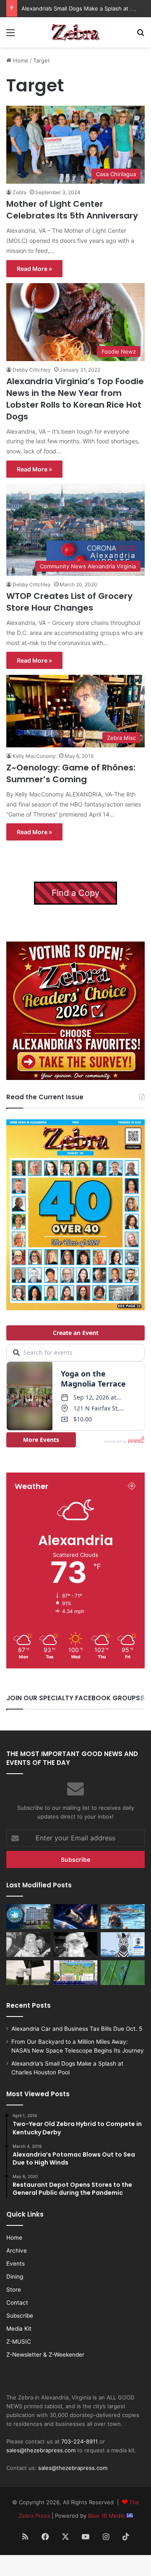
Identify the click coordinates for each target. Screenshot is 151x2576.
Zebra (20, 192)
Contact (17, 2303)
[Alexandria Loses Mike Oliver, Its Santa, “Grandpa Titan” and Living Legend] (76, 1945)
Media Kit (19, 2329)
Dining (15, 2277)
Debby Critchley (32, 370)
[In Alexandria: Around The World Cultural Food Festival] (76, 1973)
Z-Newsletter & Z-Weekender (45, 2355)
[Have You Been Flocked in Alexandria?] (28, 1973)
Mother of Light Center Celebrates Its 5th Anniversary (72, 210)
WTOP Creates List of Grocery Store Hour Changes (69, 602)
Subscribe (20, 2316)
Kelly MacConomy (34, 756)
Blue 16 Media (107, 2516)
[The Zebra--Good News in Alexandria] (75, 32)
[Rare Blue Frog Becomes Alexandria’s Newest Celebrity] (123, 1973)
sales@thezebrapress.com (41, 2450)
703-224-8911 (79, 2441)
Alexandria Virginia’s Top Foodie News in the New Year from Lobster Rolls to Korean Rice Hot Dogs (75, 399)
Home (20, 60)
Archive (17, 2251)
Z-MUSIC (19, 2342)
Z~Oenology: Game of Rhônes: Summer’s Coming (71, 773)
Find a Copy (75, 893)
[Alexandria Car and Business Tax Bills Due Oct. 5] (28, 1916)
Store (14, 2290)
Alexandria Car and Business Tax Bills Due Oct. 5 (77, 2029)
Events (16, 2264)
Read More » (34, 269)
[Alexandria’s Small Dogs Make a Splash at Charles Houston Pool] (123, 1916)
